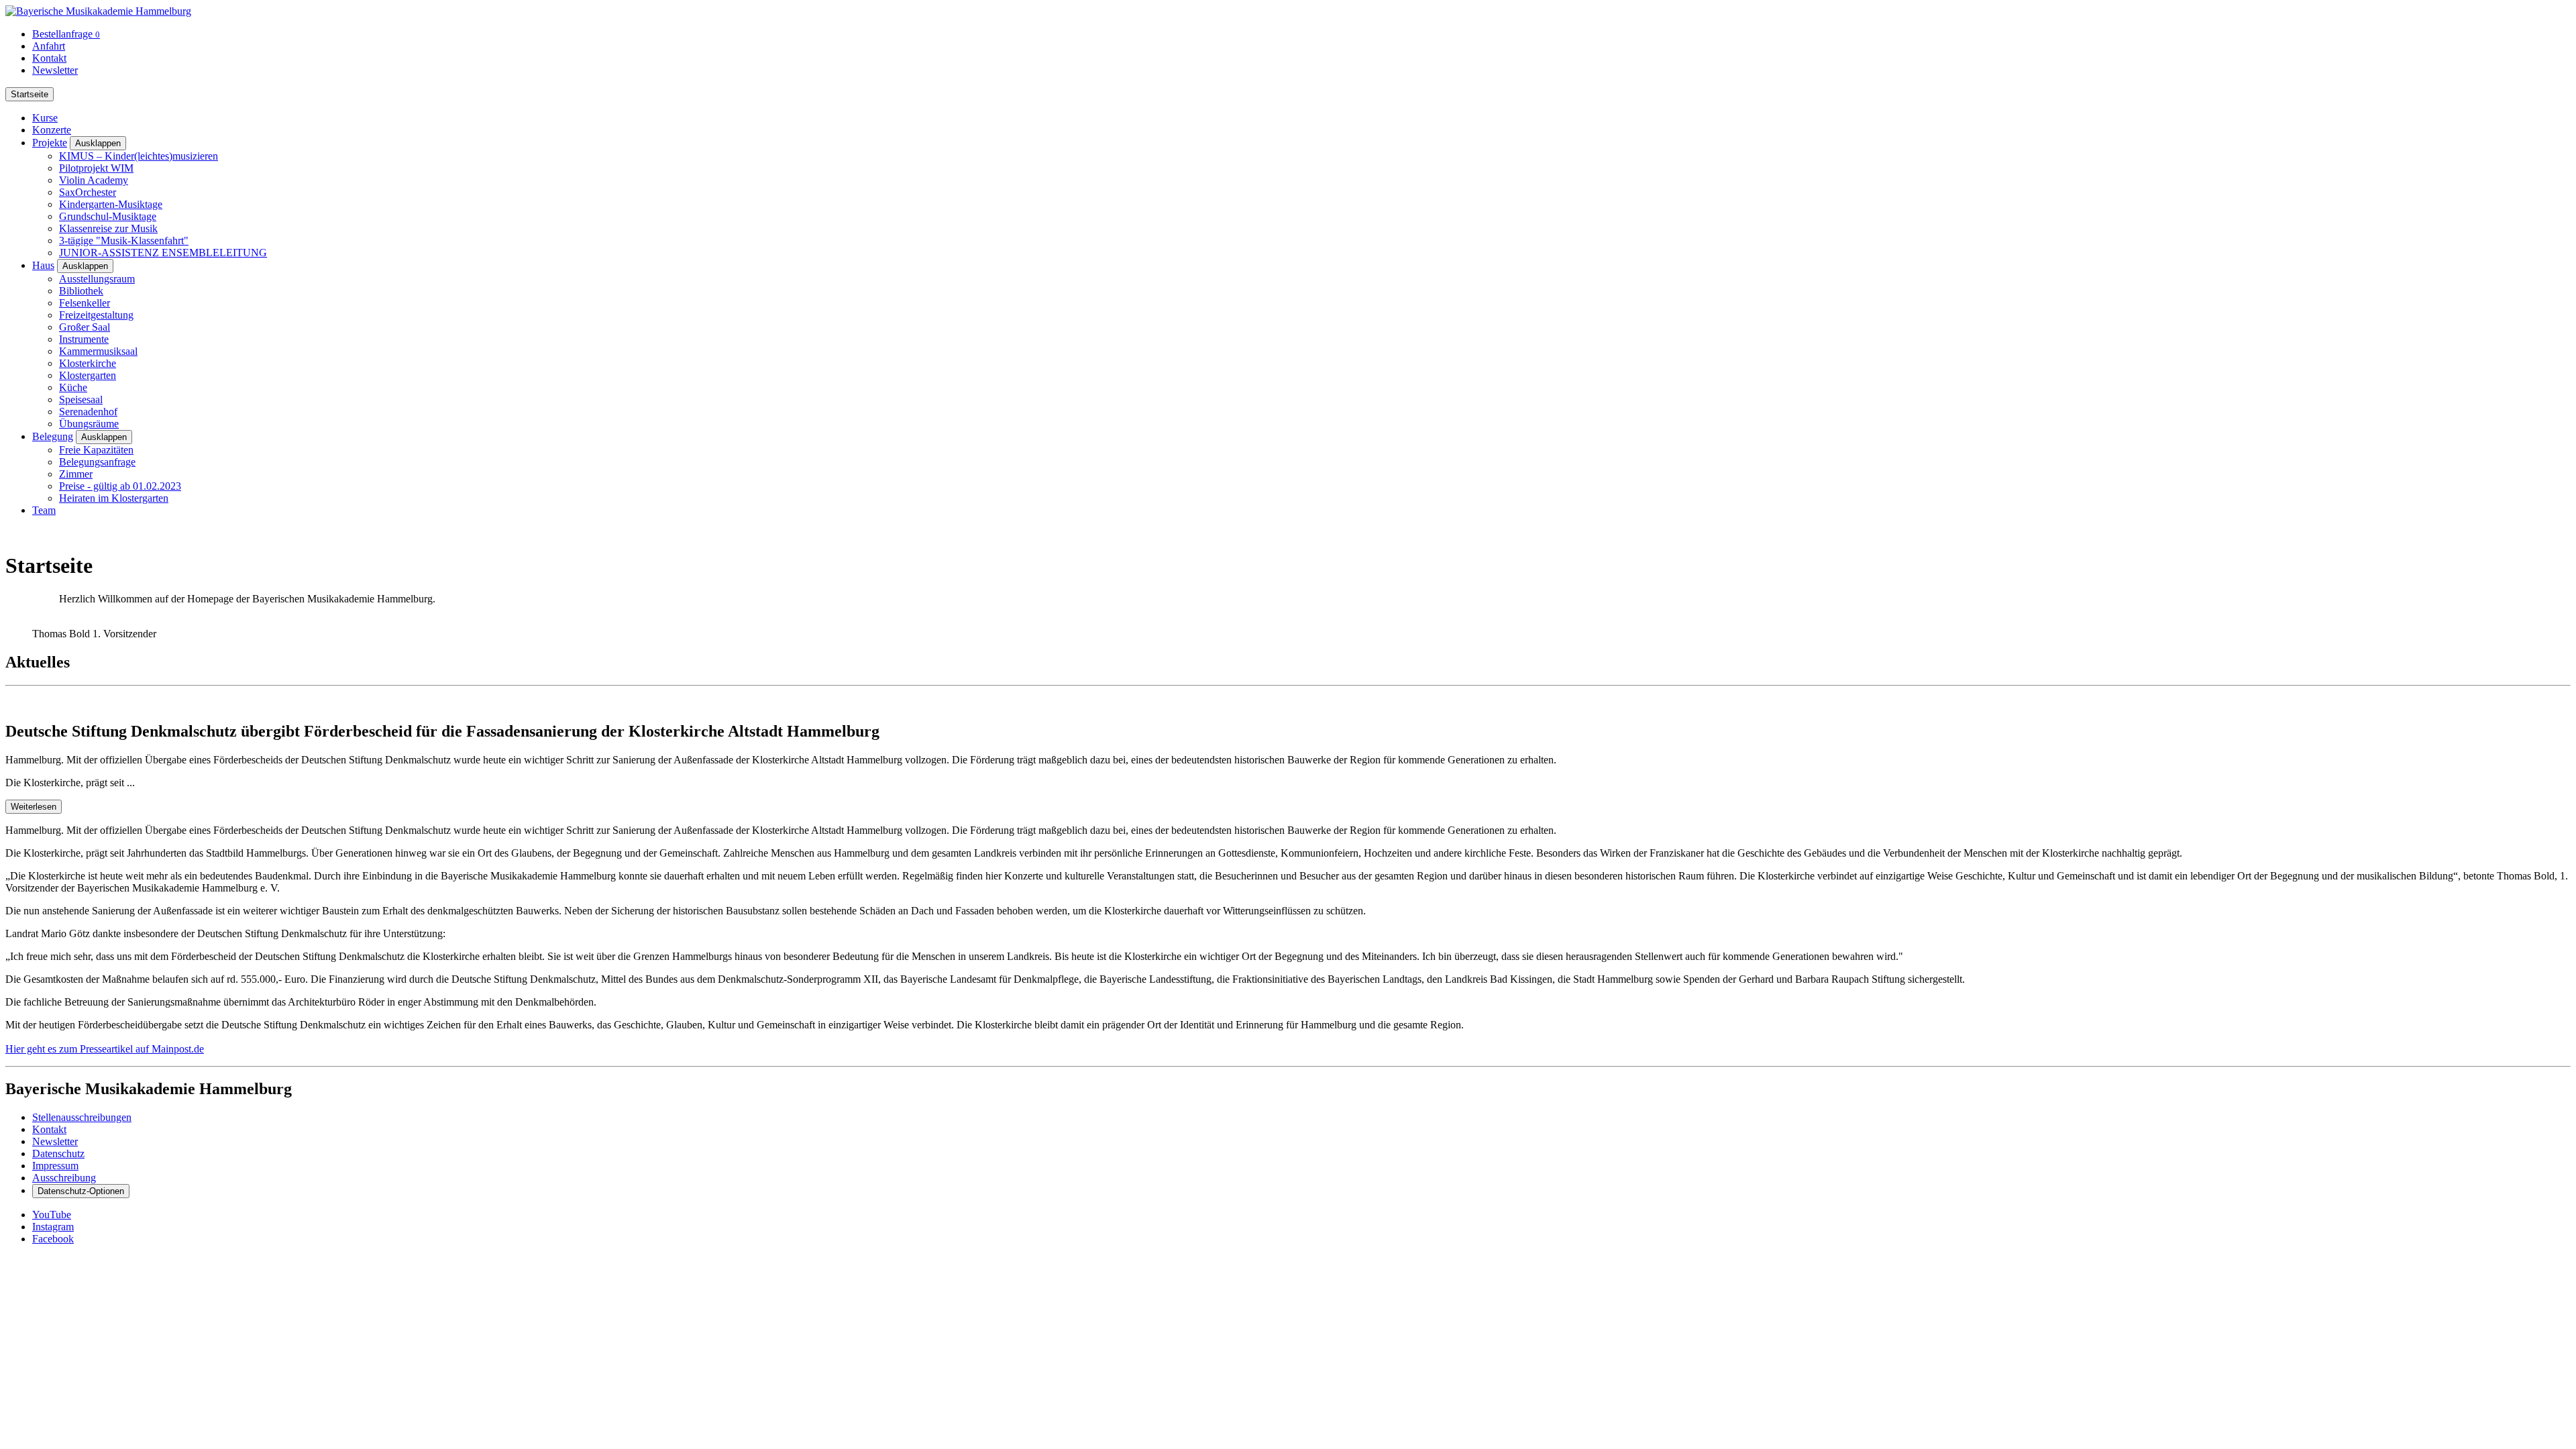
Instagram (53, 1227)
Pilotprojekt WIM (96, 168)
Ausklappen (98, 143)
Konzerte (52, 130)
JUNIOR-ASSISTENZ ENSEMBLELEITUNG (163, 253)
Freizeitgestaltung (96, 315)
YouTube (52, 1215)
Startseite (30, 94)
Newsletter (55, 70)
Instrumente (84, 339)
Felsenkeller (85, 303)
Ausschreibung (64, 1178)
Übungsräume (89, 424)
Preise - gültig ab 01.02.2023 (120, 486)
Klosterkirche (88, 363)
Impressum (55, 1166)
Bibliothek (81, 291)
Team (44, 510)
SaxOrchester (88, 192)
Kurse (45, 118)
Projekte (50, 143)
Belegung (53, 436)
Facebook (53, 1239)
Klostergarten (88, 375)
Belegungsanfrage (97, 462)
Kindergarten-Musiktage (111, 204)
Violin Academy (94, 180)
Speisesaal (81, 399)
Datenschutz (58, 1153)
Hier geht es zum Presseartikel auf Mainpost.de (105, 1049)
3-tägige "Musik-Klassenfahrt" (124, 240)
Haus (43, 265)
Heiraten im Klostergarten (114, 498)
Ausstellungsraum (97, 279)
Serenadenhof (88, 412)
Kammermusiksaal (98, 351)
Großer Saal (85, 327)
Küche (73, 387)
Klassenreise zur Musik (108, 228)
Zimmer (76, 474)
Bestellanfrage (66, 34)
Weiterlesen (34, 807)
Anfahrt (49, 46)
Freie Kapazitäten (96, 450)
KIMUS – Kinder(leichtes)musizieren (139, 156)
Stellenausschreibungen (82, 1117)
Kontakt (49, 58)
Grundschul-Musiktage (108, 216)
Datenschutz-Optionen (81, 1191)
